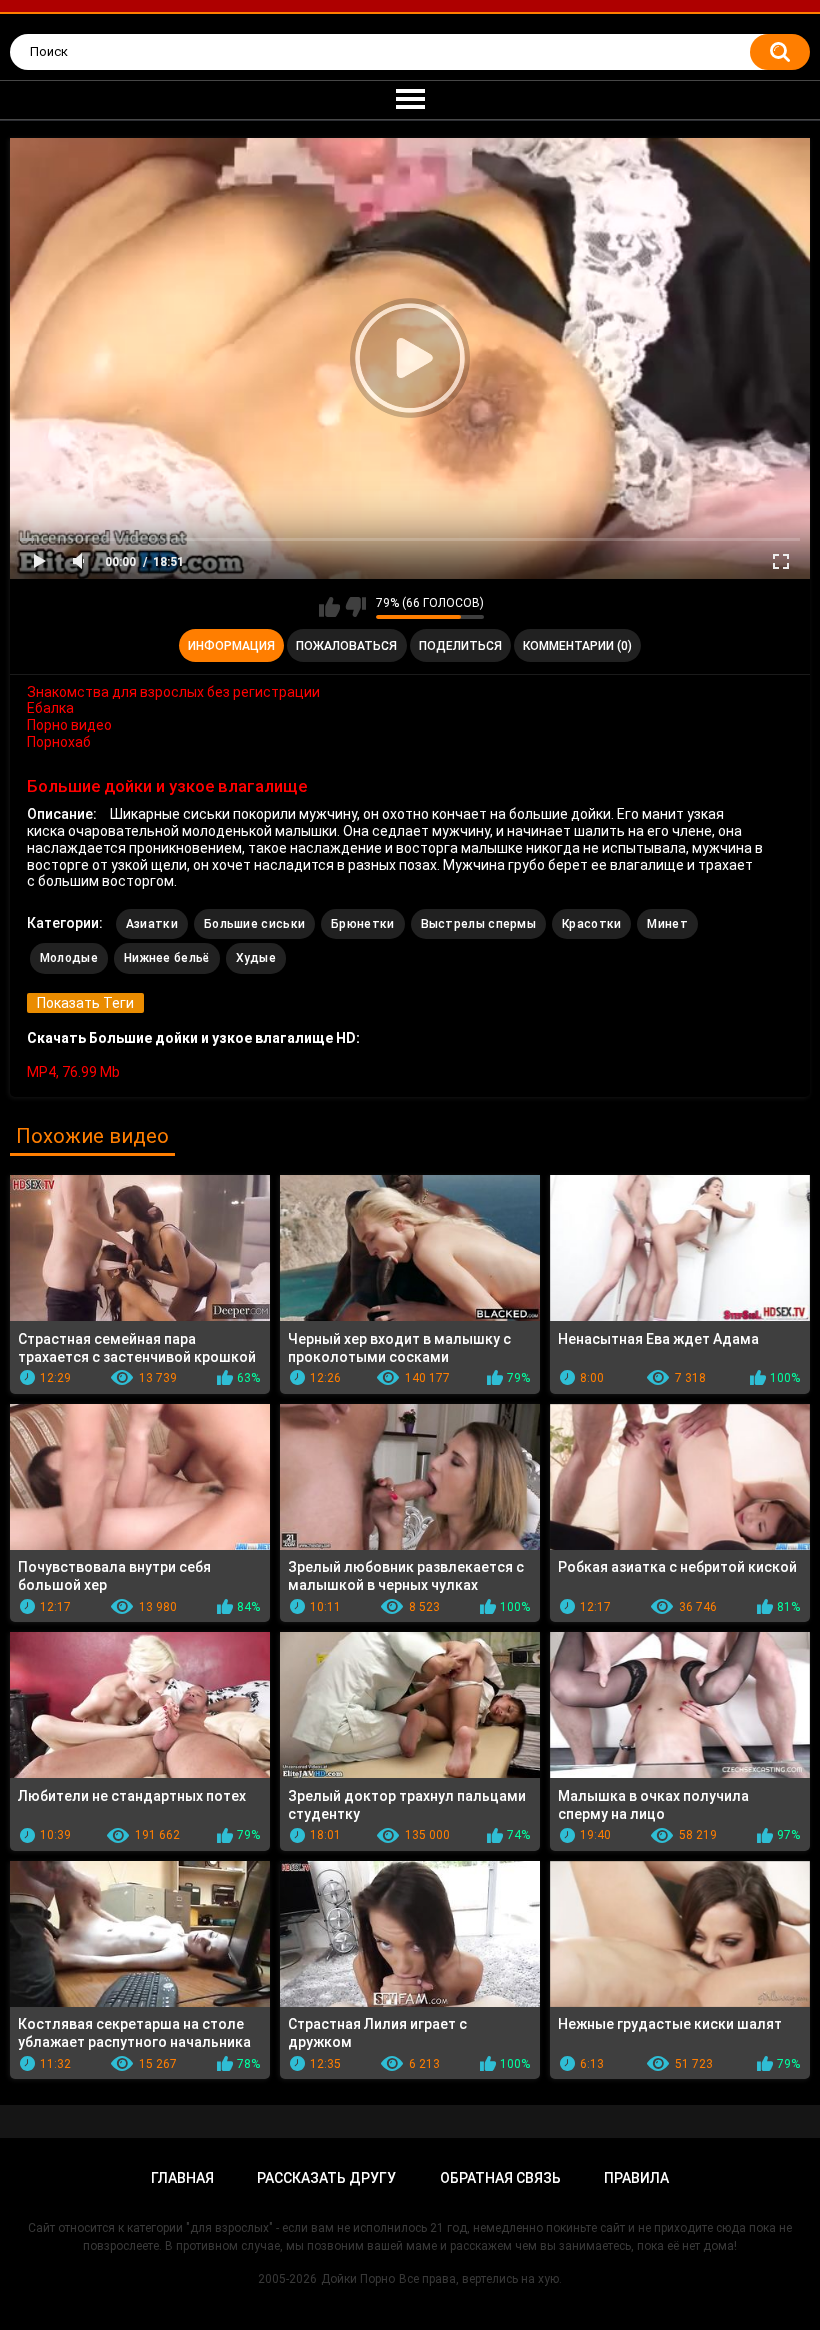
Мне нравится (329, 607)
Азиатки (152, 924)
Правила (636, 2178)
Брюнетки (362, 924)
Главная (182, 2178)
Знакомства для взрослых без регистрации (173, 692)
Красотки (591, 924)
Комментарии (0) (577, 646)
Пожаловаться (346, 646)
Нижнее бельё (167, 958)
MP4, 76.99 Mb (73, 1072)
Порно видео (69, 725)
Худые (256, 958)
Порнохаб (59, 742)
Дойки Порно (358, 2279)
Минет (667, 924)
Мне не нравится (355, 607)
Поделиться (460, 646)
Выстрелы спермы (479, 924)
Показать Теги (85, 1003)
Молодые (69, 958)
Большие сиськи (254, 924)
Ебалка (50, 708)
